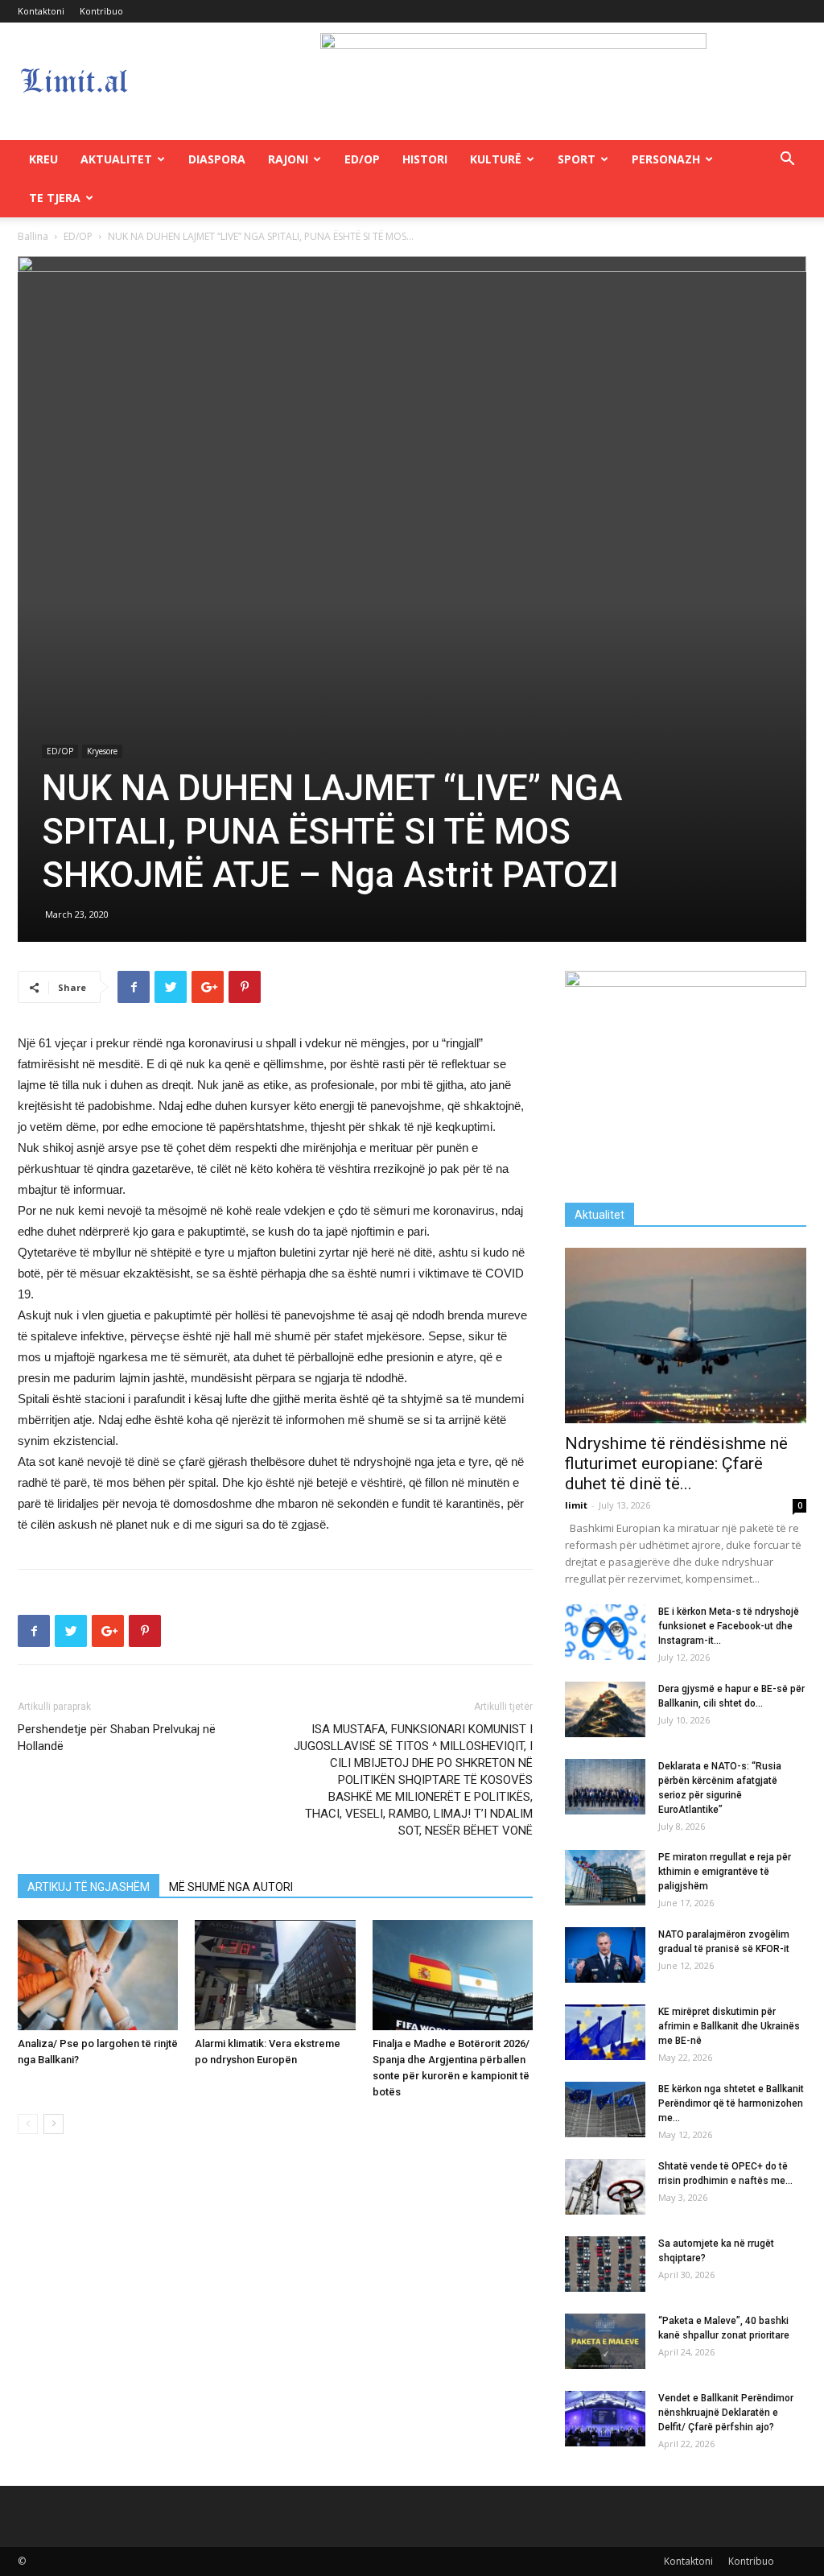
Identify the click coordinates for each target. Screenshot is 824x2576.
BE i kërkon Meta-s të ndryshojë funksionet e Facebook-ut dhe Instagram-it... (729, 1626)
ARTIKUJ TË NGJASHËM (89, 1887)
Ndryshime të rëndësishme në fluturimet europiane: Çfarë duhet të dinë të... (676, 1463)
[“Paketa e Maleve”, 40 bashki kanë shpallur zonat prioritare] (605, 2341)
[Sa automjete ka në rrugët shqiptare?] (605, 2264)
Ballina (33, 236)
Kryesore (102, 751)
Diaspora (217, 159)
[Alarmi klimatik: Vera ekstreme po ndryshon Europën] (275, 1975)
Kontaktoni (41, 11)
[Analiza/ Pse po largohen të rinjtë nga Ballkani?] (98, 1975)
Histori (425, 159)
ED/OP (362, 159)
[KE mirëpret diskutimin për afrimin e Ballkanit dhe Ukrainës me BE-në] (605, 2032)
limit (576, 1505)
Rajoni (288, 159)
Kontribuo (101, 11)
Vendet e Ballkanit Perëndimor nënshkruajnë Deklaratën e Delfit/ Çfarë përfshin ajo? (726, 2413)
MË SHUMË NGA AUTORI (231, 1887)
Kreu (43, 159)
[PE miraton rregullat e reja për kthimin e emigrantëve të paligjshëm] (605, 1878)
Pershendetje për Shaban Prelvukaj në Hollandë (117, 1738)
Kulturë (496, 159)
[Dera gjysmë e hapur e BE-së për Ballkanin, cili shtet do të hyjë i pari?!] (605, 1709)
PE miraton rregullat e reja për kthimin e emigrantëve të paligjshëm (725, 1872)
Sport (577, 159)
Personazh (666, 159)
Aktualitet (116, 159)
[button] (787, 161)
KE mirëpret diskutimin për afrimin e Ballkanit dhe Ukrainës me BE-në (729, 2026)
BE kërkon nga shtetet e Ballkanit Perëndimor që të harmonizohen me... (731, 2103)
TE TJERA (55, 198)
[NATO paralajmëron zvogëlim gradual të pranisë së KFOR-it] (605, 1955)
